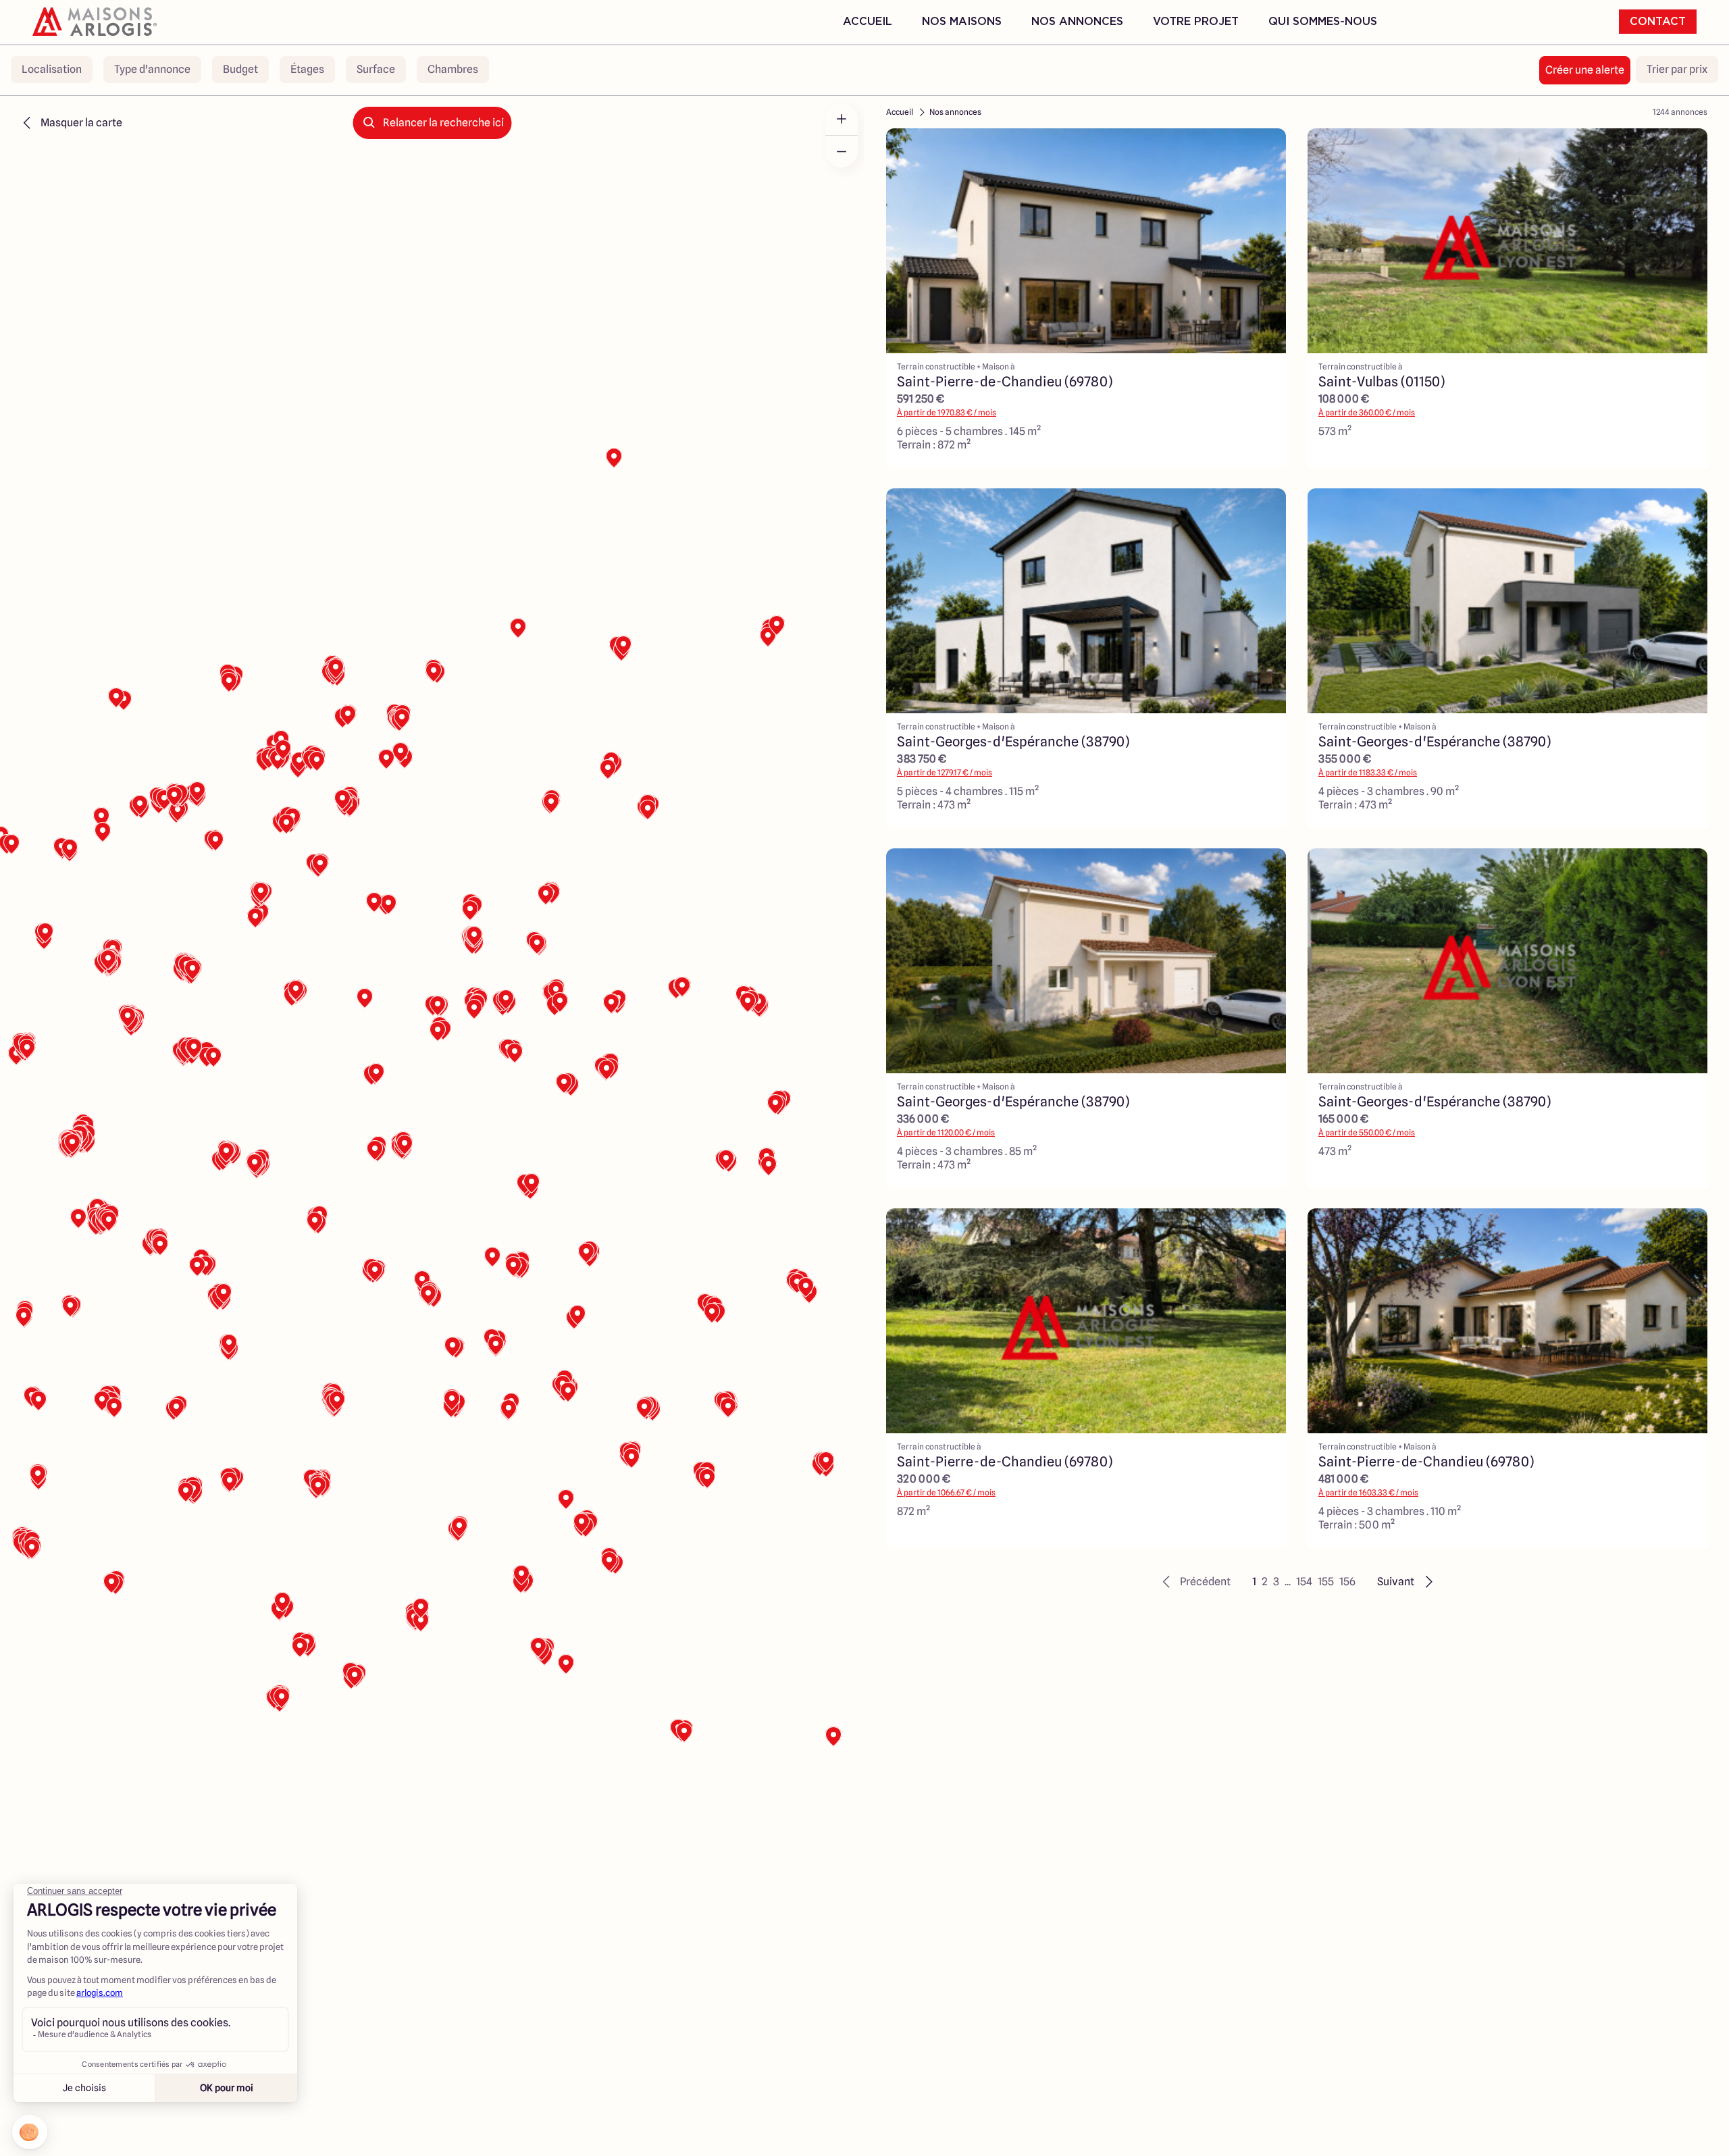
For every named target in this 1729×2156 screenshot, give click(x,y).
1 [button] (1254, 1582)
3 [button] (1276, 1582)
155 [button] (1326, 1582)
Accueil (868, 22)
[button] (1194, 1582)
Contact (1658, 22)
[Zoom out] (842, 151)
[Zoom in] (842, 119)
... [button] (1288, 1582)
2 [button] (1265, 1582)
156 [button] (1347, 1582)
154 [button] (1304, 1582)
